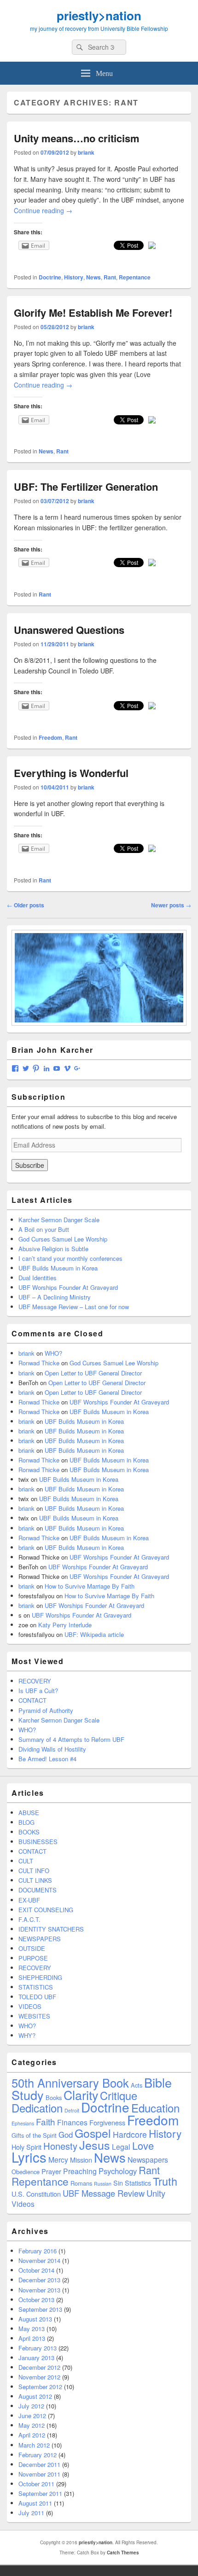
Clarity (81, 2095)
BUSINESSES (38, 1842)
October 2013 (36, 2300)
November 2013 (39, 2290)
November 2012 (39, 2377)
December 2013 (39, 2280)
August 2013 (35, 2319)
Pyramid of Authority (46, 1710)
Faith (46, 2121)
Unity (156, 2193)
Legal (121, 2147)
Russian (103, 2184)
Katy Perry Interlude (65, 1625)
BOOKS (29, 1832)
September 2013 (40, 2309)
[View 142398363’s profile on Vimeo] (67, 1068)
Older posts (26, 905)
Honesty (60, 2146)
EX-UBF (29, 1900)
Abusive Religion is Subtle (53, 1249)
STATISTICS (36, 1987)
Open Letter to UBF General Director (93, 1373)
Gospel (93, 2133)
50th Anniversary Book (70, 2083)
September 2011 (40, 2493)
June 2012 (32, 2416)
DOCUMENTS (38, 1890)
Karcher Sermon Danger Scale (59, 1220)
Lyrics (29, 2157)
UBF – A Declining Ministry (55, 1297)
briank (86, 152)
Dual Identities (38, 1278)
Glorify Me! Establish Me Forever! (93, 313)
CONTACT (32, 1700)
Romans (81, 2183)
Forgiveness (107, 2122)
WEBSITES (34, 2016)
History (74, 277)
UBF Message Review (104, 2193)
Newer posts (171, 905)
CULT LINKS (35, 1880)
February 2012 (38, 2455)
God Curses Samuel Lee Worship (63, 1239)
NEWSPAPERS (40, 1939)
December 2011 (39, 2464)
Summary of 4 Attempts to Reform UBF (71, 1739)
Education (155, 2108)
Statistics (138, 2183)
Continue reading (43, 210)
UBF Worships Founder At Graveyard (68, 1287)
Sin (118, 2183)
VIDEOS (30, 2006)
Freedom (50, 737)
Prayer (51, 2171)
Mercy (58, 2159)
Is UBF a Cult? (38, 1691)
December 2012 (39, 2367)
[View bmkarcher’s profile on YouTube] (57, 1068)
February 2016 (38, 2251)
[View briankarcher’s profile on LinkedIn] (47, 1068)
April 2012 (32, 2435)
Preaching (80, 2171)
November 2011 (39, 2474)
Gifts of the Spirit (34, 2135)
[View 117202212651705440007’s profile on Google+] (77, 1068)
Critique (119, 2095)
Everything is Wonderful (71, 773)
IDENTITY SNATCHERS (51, 1929)
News (93, 277)
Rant (110, 277)
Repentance (135, 277)
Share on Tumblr (28, 259)
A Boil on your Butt (44, 1229)
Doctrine (50, 277)
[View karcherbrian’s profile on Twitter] (26, 1068)
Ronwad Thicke (39, 1363)
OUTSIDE (32, 1948)
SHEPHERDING (40, 1977)
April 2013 (32, 2338)
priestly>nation (99, 15)
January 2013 (36, 2358)
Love (143, 2145)
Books (54, 2097)
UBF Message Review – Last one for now (74, 1307)
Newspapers (148, 2159)
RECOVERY (35, 1681)
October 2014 (36, 2270)
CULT (26, 1861)
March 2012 (34, 2445)
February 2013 (38, 2348)
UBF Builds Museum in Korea (58, 1268)
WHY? (27, 2035)
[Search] (79, 47)
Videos (23, 2204)
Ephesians (23, 2123)
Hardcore (130, 2134)
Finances (72, 2122)
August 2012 (35, 2396)
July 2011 (31, 2513)
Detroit (72, 2110)
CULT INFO (34, 1871)
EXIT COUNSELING (46, 1910)
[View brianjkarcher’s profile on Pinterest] (36, 1068)
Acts (137, 2085)
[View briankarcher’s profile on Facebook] (15, 1068)
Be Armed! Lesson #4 (47, 1759)
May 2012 (32, 2425)
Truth (165, 2181)
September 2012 (40, 2387)
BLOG (26, 1822)
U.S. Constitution (36, 2194)
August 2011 (35, 2503)
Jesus (95, 2145)
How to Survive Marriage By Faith (90, 1586)
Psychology (118, 2171)
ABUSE (29, 1813)
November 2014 (39, 2260)
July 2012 (31, 2406)
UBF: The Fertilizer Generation (86, 487)
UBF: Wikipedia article (94, 1634)
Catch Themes (123, 2553)
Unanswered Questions (69, 630)
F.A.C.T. (29, 1919)
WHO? (53, 1353)
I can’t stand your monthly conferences (70, 1258)
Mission (81, 2160)
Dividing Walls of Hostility (52, 1749)
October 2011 (36, 2484)
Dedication (37, 2108)
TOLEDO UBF (37, 1997)
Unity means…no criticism (77, 138)
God (66, 2135)
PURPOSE (33, 1958)
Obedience (26, 2172)
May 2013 (32, 2329)
